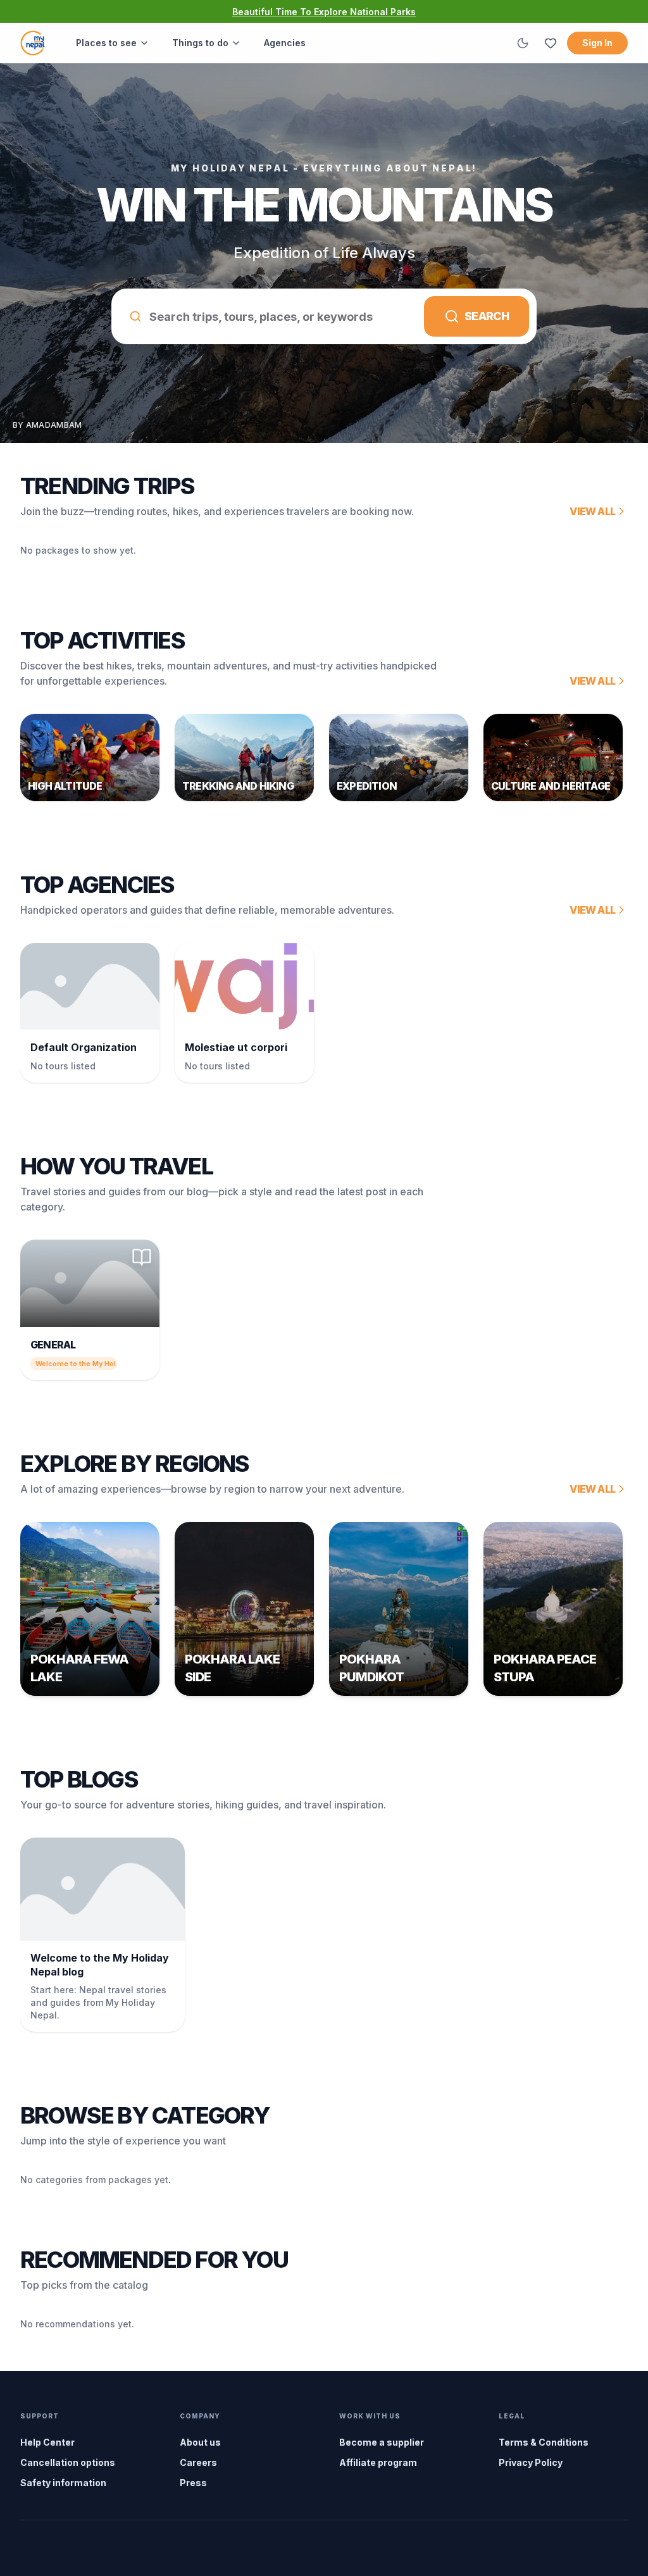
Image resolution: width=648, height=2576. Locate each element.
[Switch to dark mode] (523, 43)
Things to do (200, 43)
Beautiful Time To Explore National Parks (324, 12)
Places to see (106, 43)
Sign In (597, 43)
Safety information (63, 2483)
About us (200, 2442)
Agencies (285, 43)
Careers (198, 2462)
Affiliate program (378, 2462)
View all (592, 511)
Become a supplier (382, 2442)
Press (193, 2483)
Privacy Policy (531, 2462)
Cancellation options (68, 2462)
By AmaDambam (47, 425)
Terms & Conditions (544, 2442)
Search (487, 316)
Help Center (47, 2442)
